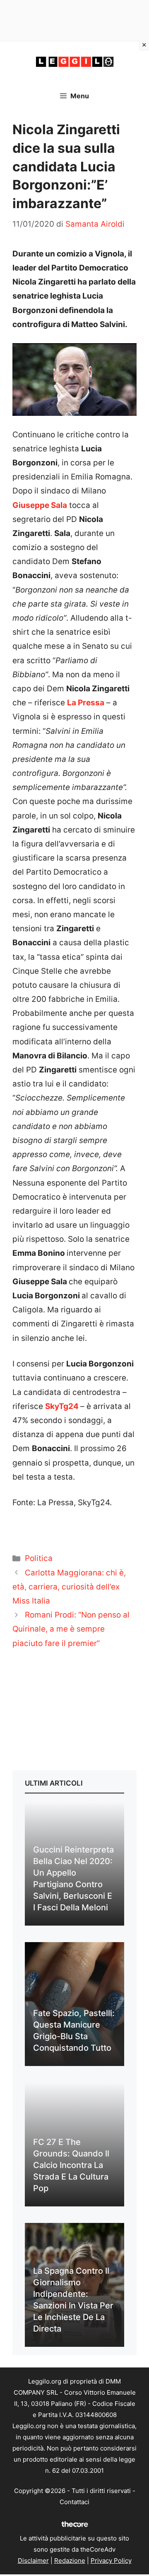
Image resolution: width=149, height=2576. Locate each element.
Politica (39, 1558)
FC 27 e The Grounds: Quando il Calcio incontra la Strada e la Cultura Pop (71, 2165)
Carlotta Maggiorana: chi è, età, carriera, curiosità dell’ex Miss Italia (69, 1587)
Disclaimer (33, 2561)
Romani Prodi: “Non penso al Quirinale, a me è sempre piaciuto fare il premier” (71, 1629)
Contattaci (74, 2502)
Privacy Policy (111, 2561)
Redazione (70, 2561)
